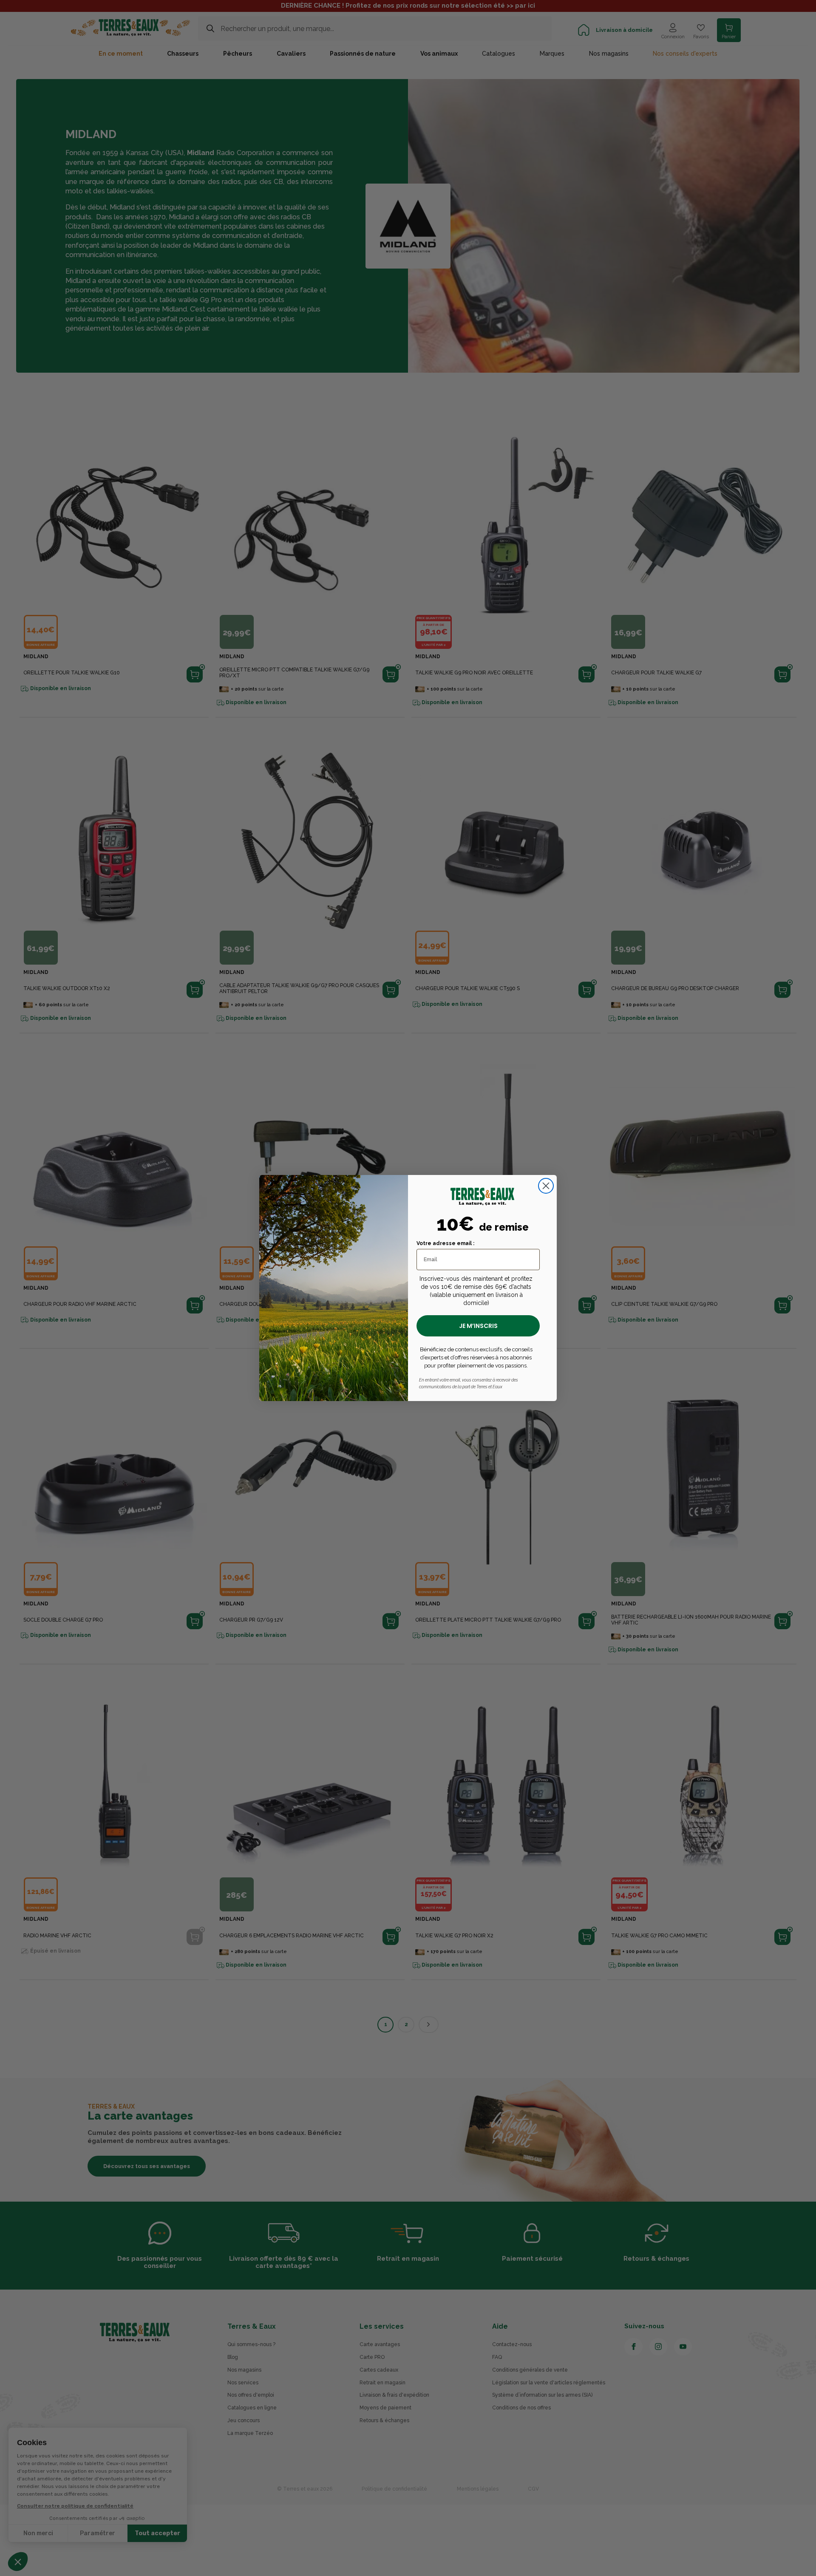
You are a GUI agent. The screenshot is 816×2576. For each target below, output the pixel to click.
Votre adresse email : (445, 1243)
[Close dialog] (546, 1186)
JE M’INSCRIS (478, 1326)
